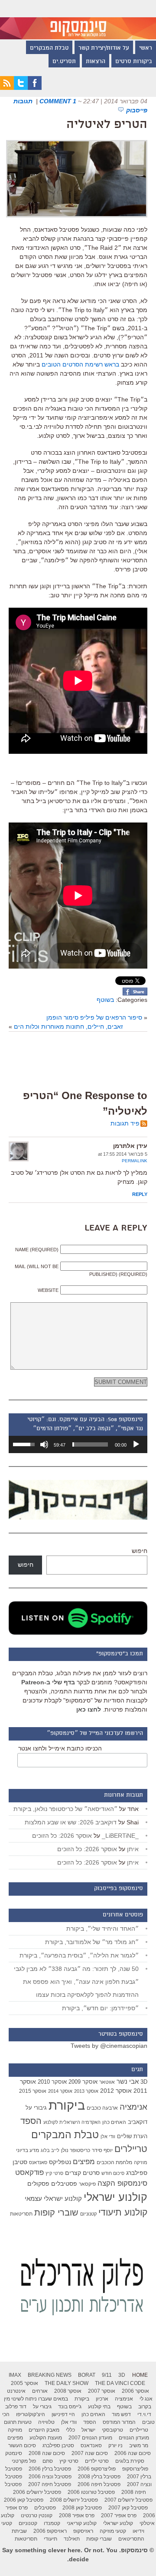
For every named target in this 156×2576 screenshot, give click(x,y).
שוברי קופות (56, 2213)
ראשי (146, 48)
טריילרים (131, 2149)
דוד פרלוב (16, 2407)
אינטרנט (16, 2391)
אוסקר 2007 (102, 2391)
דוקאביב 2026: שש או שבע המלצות (71, 1822)
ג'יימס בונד (70, 2407)
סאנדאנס (38, 2162)
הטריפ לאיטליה (107, 125)
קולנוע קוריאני (82, 2523)
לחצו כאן (89, 1709)
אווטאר (107, 2082)
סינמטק (14, 2453)
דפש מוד (121, 2414)
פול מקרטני (24, 2461)
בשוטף (105, 1000)
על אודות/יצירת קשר (104, 48)
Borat (87, 2375)
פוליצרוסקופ (135, 2469)
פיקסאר (87, 2184)
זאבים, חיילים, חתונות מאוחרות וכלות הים (68, 1027)
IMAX (15, 2375)
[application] (78, 1444)
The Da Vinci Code (120, 2383)
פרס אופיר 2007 (119, 2515)
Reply (140, 1194)
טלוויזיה (46, 2422)
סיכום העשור (22, 2445)
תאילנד (72, 2539)
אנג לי (146, 2399)
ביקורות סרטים (134, 62)
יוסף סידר (102, 2150)
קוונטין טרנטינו (37, 2515)
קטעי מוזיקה (113, 2531)
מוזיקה (141, 2162)
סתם (48, 2461)
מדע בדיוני (28, 2150)
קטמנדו (52, 2523)
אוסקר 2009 (83, 2082)
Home (140, 2375)
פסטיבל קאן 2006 (24, 2500)
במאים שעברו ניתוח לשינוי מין (36, 2399)
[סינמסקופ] (78, 20)
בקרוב (145, 2407)
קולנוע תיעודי (123, 2212)
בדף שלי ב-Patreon (48, 1682)
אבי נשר (128, 2081)
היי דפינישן (63, 2414)
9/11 (107, 2375)
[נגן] (136, 1444)
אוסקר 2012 (116, 2091)
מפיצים (84, 2162)
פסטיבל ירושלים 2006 (37, 2492)
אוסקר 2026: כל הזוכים (62, 1836)
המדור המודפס (119, 2422)
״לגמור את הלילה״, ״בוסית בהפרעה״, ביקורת (79, 1955)
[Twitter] (21, 88)
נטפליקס (60, 2162)
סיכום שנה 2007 (90, 2453)
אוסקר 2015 (33, 2091)
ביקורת (67, 2105)
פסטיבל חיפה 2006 (99, 2484)
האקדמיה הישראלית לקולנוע (72, 2122)
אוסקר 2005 (24, 2383)
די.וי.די (144, 2414)
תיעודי (50, 2539)
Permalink (135, 1161)
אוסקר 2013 (86, 2091)
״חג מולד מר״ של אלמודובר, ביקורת (92, 1942)
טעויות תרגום (18, 2422)
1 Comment (58, 101)
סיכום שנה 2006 (133, 2453)
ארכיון (102, 2399)
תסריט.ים (64, 62)
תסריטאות (21, 2214)
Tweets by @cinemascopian (109, 2046)
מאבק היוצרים (44, 2430)
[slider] (90, 1444)
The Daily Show (67, 2383)
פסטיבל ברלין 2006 (50, 2469)
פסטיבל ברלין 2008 (99, 2477)
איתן (133, 1849)
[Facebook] (35, 88)
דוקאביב (138, 2122)
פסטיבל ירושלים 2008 (74, 2500)
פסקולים (38, 2184)
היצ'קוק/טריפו (31, 2414)
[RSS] (7, 88)
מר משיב (139, 2445)
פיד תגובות (125, 1123)
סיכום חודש (113, 2173)
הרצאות (96, 62)
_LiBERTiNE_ (120, 1836)
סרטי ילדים (97, 2461)
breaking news (50, 2375)
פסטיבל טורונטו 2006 (91, 2492)
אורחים (40, 2391)
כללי (70, 2430)
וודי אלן (108, 2136)
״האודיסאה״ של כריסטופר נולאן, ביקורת (65, 1809)
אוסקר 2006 (135, 2391)
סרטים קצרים (82, 2173)
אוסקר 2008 (68, 2391)
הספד (31, 2121)
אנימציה (133, 2107)
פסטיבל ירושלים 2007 (128, 2500)
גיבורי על (36, 2108)
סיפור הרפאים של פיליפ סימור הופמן (94, 1017)
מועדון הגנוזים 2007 (90, 2438)
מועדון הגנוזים (134, 2438)
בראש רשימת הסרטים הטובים (80, 364)
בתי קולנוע (99, 2407)
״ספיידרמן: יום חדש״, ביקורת (100, 2008)
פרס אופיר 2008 (77, 2515)
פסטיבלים (64, 2184)
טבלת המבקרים (49, 48)
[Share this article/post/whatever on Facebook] (135, 993)
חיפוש (140, 1551)
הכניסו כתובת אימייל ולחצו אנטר (60, 1748)
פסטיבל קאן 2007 (128, 2508)
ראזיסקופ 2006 (50, 2531)
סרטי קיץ (54, 2173)
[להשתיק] (44, 1444)
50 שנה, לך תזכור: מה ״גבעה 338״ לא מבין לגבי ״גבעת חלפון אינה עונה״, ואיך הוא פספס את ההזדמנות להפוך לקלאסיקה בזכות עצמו (76, 1982)
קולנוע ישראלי (115, 2197)
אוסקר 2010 (52, 2082)
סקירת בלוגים (130, 2461)
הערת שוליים (132, 2136)
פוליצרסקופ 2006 (97, 2469)
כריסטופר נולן (76, 2150)
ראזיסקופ (83, 2531)
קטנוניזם (88, 2214)
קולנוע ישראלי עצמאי (53, 2198)
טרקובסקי (112, 2430)
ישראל (88, 2430)
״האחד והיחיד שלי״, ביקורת (102, 1929)
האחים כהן (114, 2122)
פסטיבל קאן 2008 (82, 2508)
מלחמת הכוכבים (114, 2162)
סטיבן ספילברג (58, 2445)
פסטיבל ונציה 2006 (50, 2477)
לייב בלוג (50, 2150)
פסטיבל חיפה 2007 (50, 2484)
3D (144, 2082)
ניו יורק (115, 2445)
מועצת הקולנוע (46, 2438)
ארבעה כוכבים (102, 2108)
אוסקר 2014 (60, 2091)
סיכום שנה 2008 (47, 2453)
